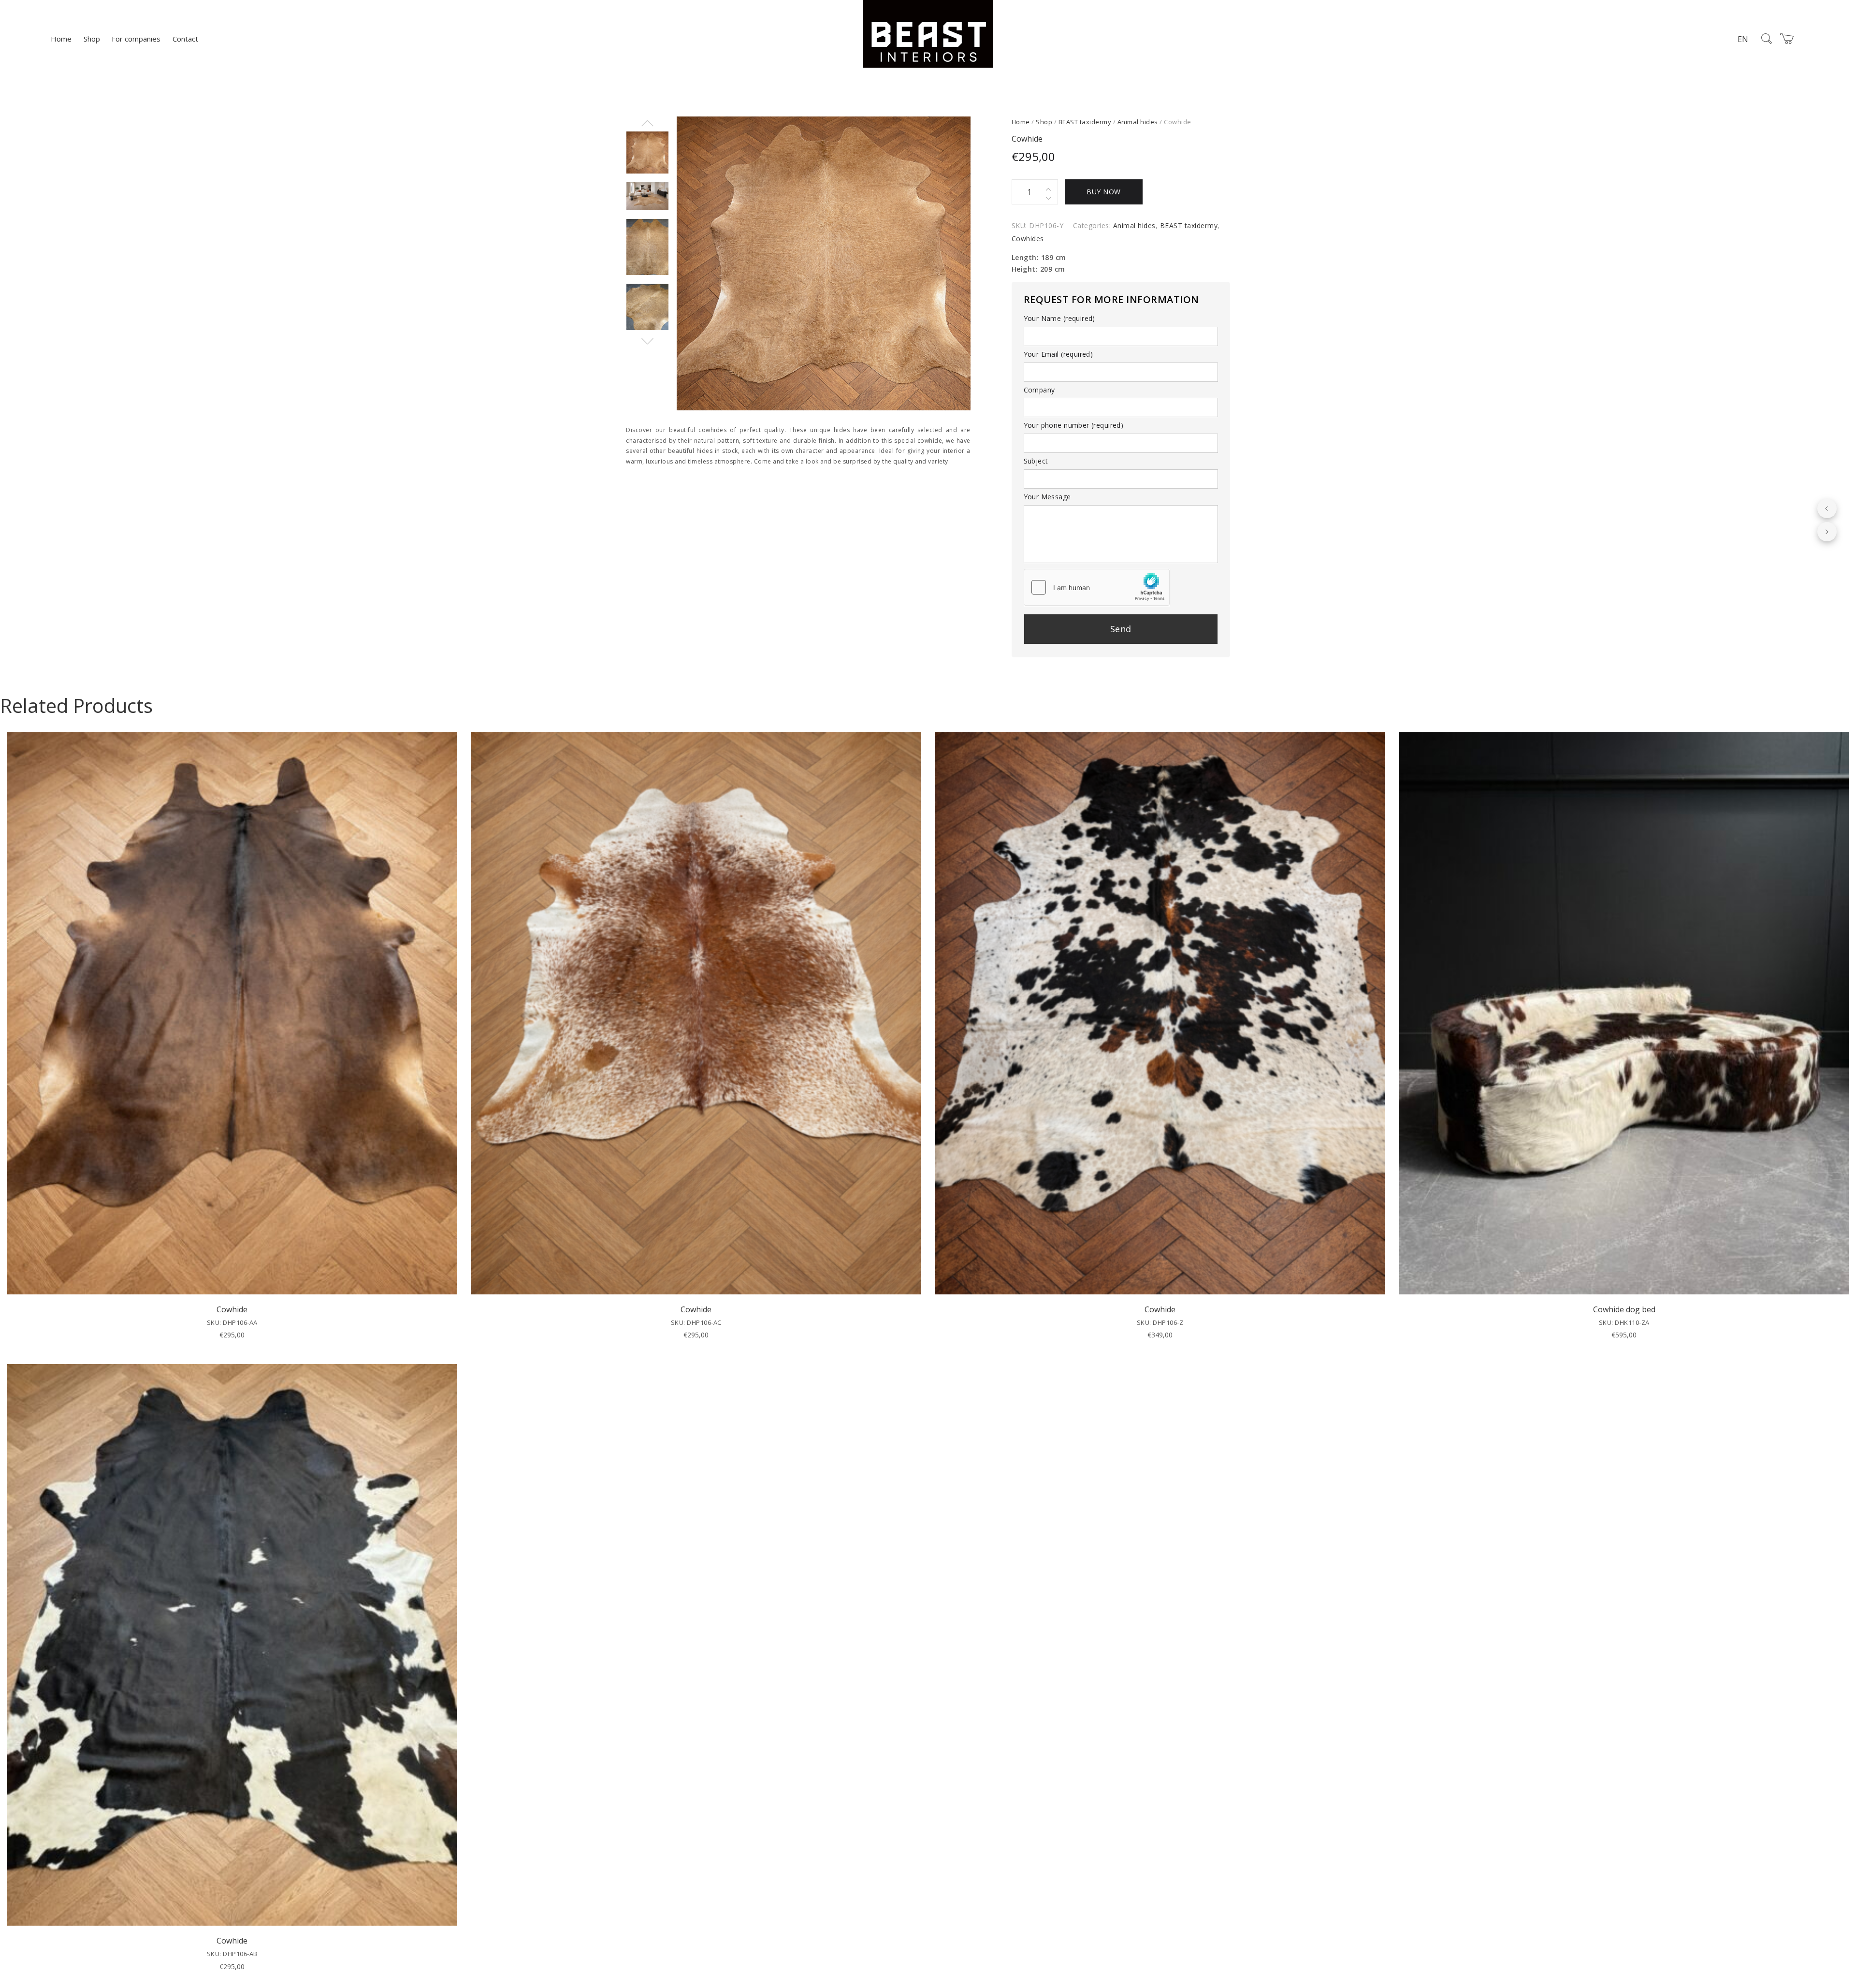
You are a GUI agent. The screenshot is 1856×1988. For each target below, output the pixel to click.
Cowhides (1028, 239)
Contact (185, 39)
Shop (92, 39)
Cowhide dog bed (1624, 1309)
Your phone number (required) (1074, 425)
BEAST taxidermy (1085, 122)
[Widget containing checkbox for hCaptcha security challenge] (1097, 587)
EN (1743, 39)
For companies (136, 39)
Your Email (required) (1058, 354)
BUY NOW (1104, 192)
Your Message (1047, 497)
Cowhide (232, 1309)
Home (61, 39)
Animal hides (1138, 122)
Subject (1036, 461)
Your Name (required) (1059, 318)
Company (1039, 390)
